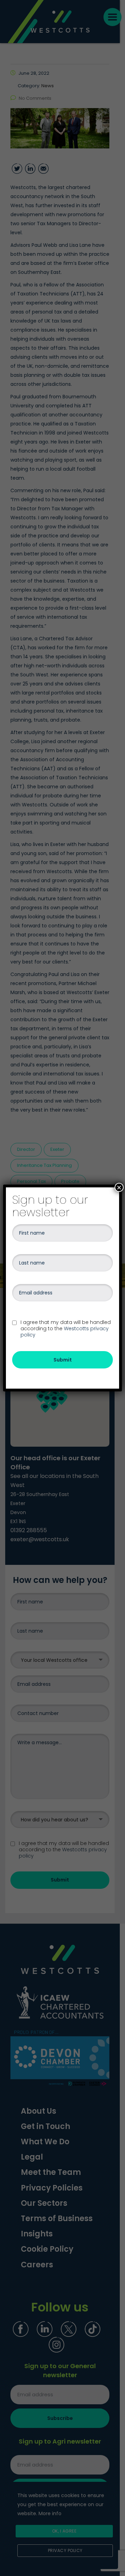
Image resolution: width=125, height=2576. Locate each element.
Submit (63, 1360)
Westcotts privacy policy (65, 1332)
